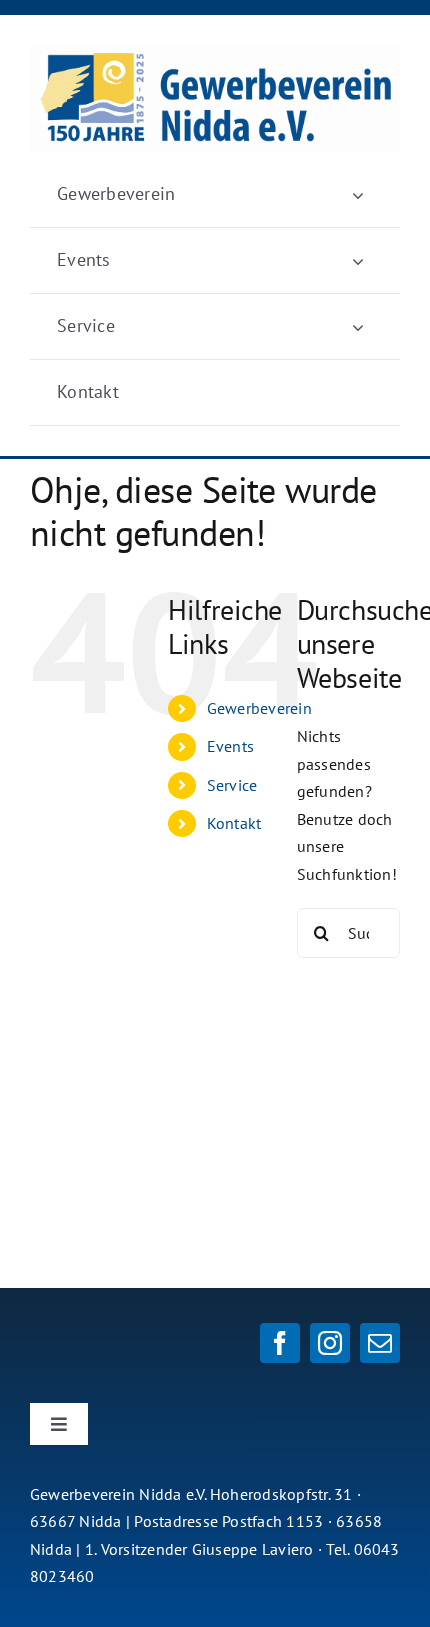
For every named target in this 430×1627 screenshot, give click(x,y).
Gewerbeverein (259, 708)
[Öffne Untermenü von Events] (358, 260)
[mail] (380, 1343)
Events (230, 746)
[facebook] (280, 1343)
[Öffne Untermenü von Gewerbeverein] (358, 194)
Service (232, 785)
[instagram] (330, 1343)
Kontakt (234, 823)
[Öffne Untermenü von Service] (358, 326)
